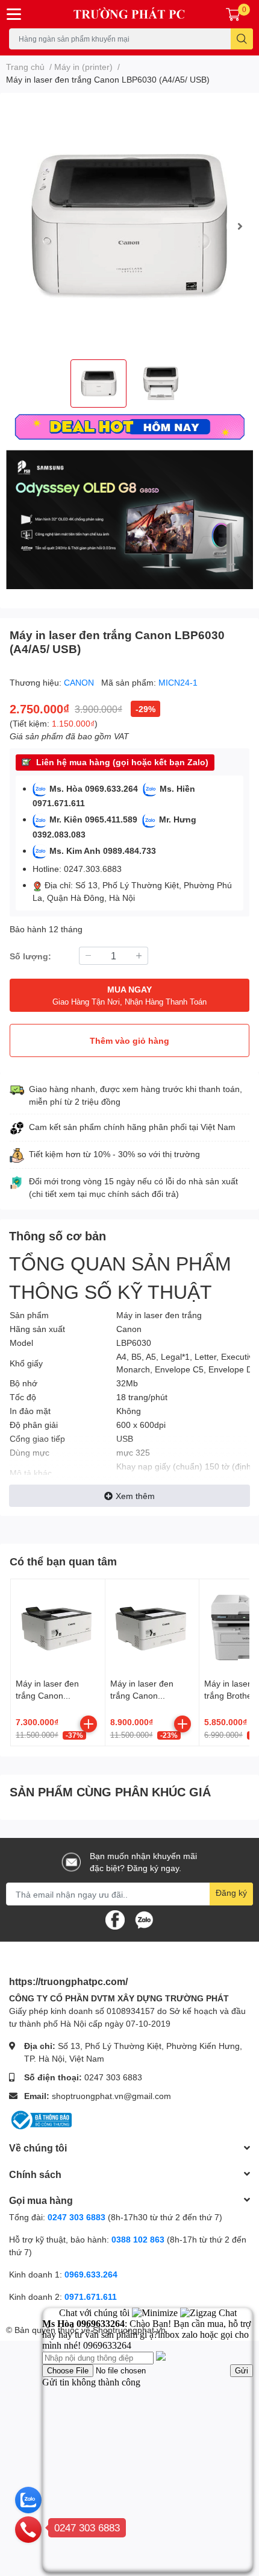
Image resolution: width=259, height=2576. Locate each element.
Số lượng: (30, 956)
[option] (129, 226)
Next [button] (240, 226)
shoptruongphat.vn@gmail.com (111, 2096)
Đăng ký (231, 1893)
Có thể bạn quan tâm (63, 1561)
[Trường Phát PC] (130, 14)
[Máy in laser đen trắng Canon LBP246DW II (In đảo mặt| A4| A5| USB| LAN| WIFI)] (152, 1626)
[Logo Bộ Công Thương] (40, 2119)
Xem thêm (135, 1496)
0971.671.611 (91, 2297)
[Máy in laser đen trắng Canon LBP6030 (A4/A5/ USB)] (129, 226)
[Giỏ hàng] (233, 14)
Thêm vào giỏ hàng (129, 1040)
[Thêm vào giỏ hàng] (89, 1724)
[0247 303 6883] (28, 2529)
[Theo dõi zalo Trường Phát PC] (144, 1919)
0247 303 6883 (113, 2077)
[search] (242, 39)
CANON (80, 682)
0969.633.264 (91, 2274)
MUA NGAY (129, 995)
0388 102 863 (138, 2239)
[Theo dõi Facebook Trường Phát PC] (115, 1919)
